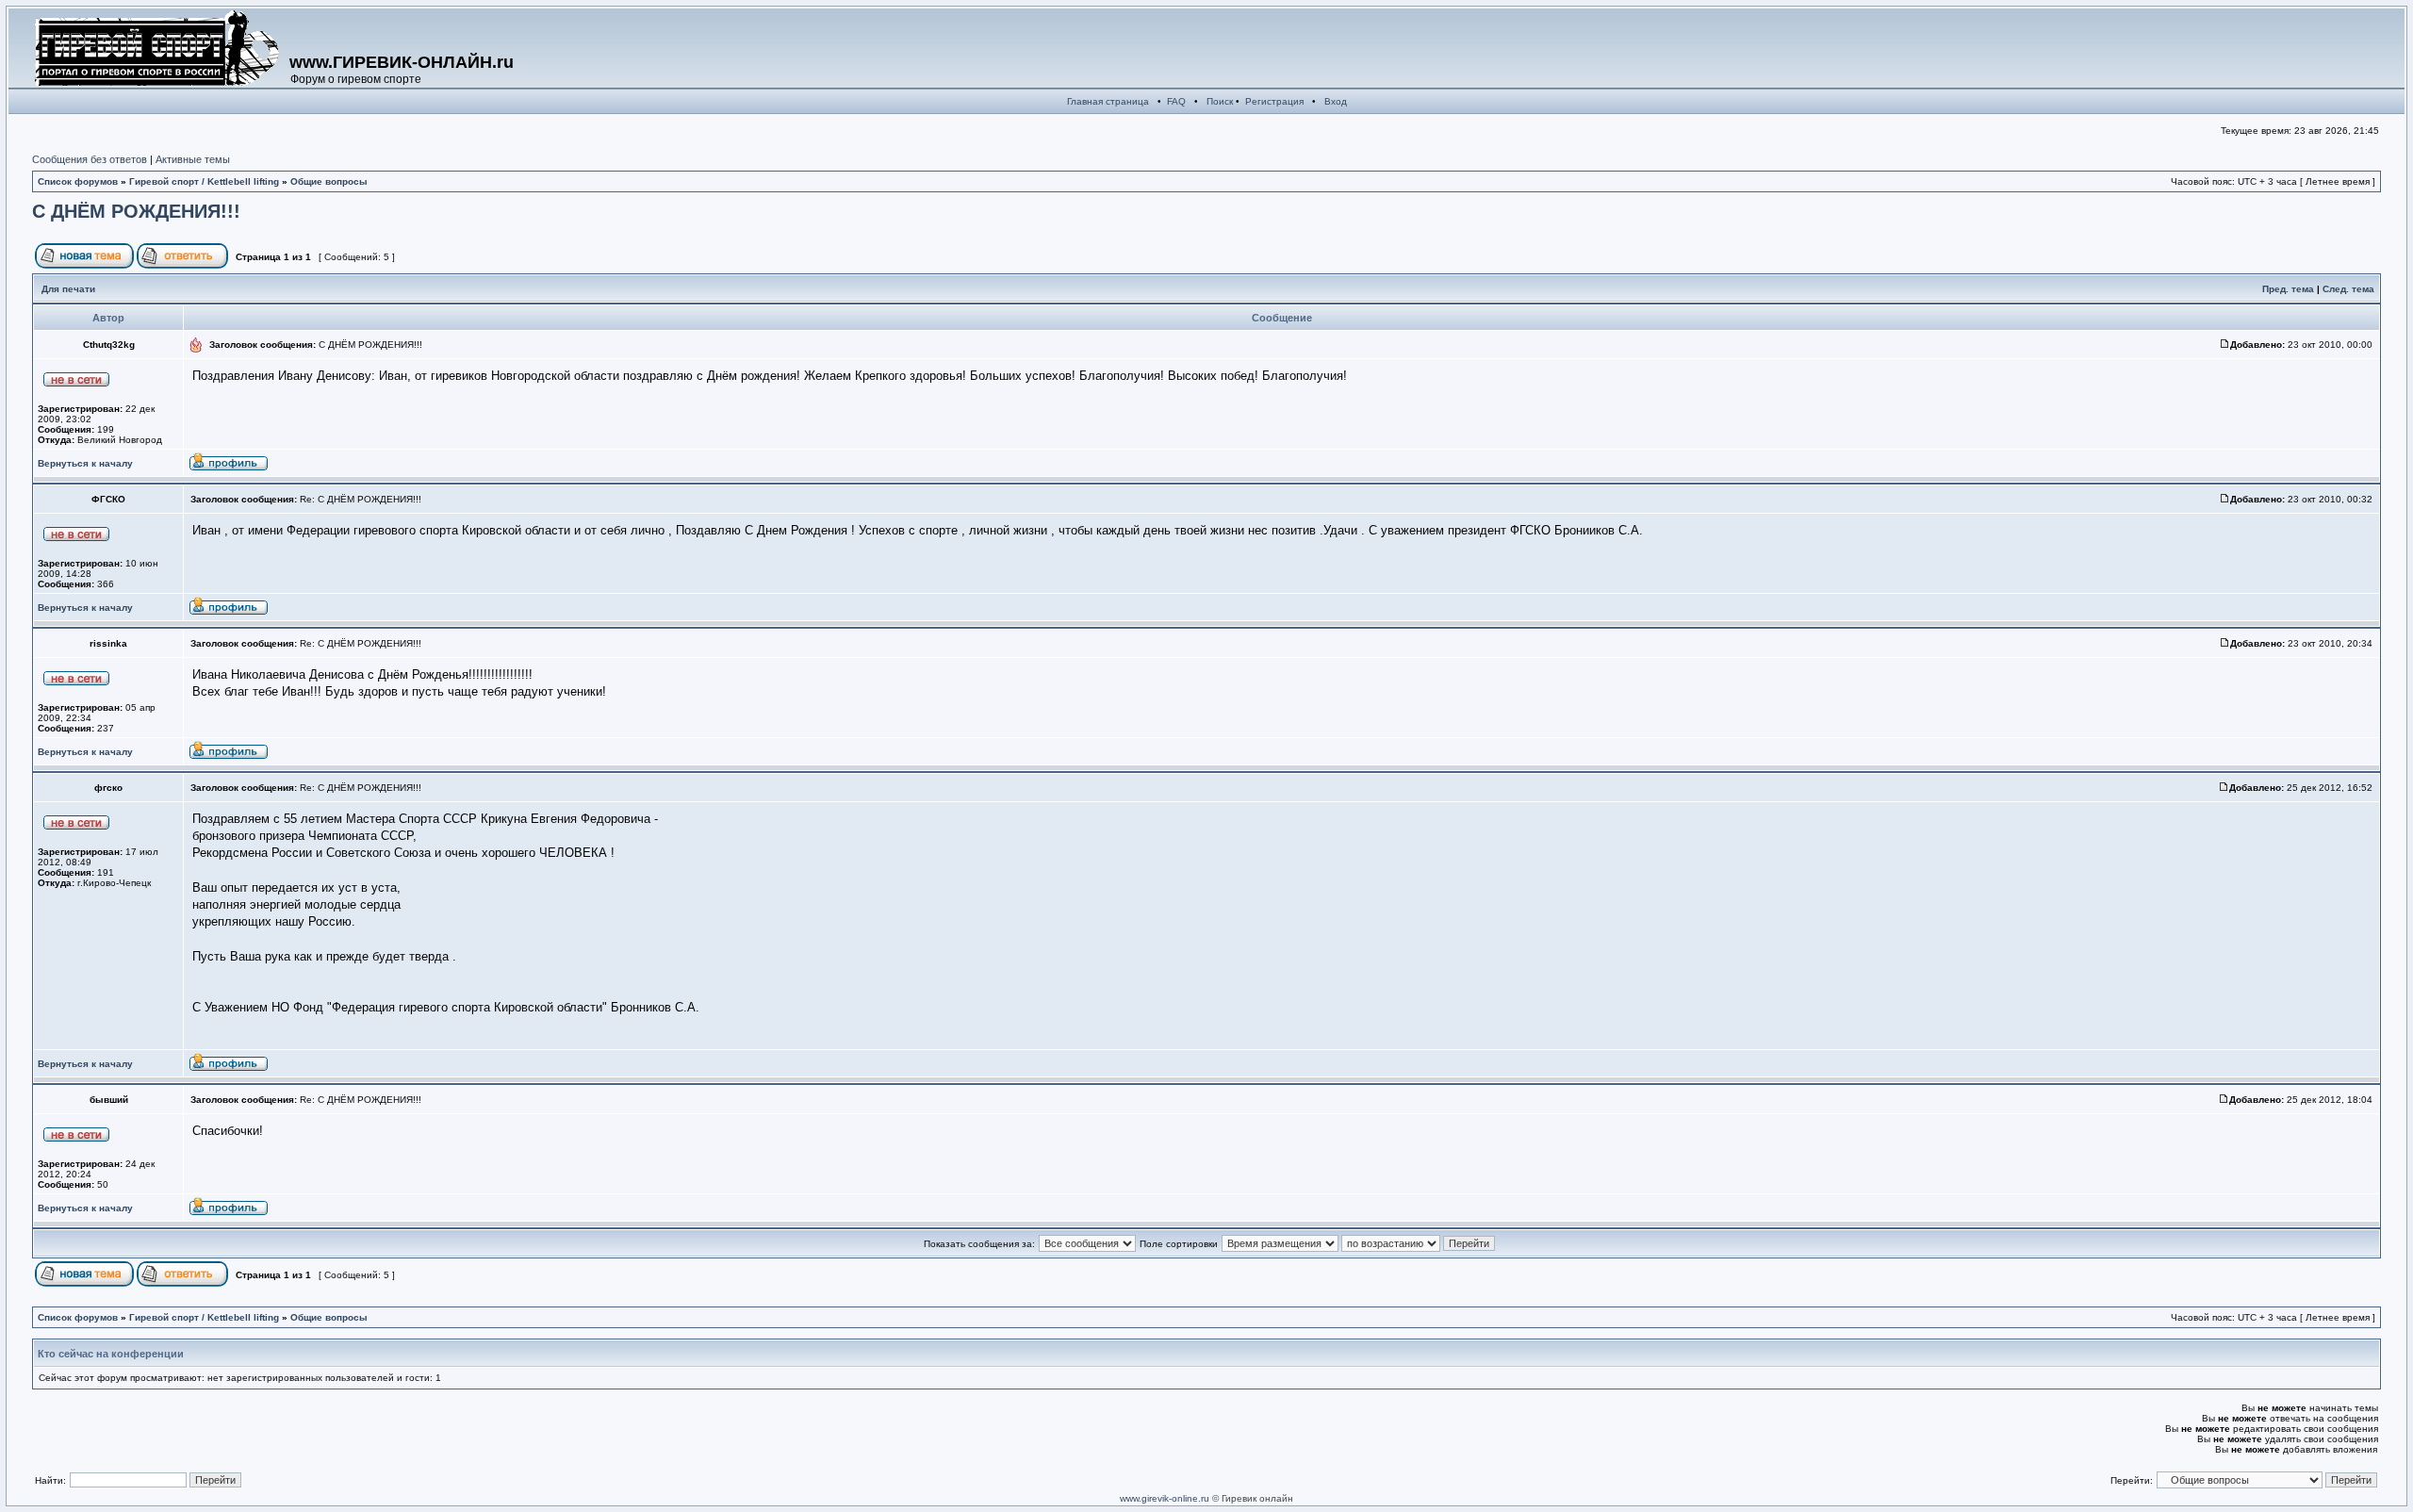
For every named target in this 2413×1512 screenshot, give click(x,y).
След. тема (2348, 289)
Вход (1336, 101)
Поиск (1220, 101)
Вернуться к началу (85, 463)
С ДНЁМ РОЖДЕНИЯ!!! (136, 211)
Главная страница (1108, 101)
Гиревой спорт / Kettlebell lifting (204, 181)
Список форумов (78, 181)
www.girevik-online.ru (1165, 1498)
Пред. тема (2288, 289)
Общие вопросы (329, 181)
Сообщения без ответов (90, 159)
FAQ (1176, 101)
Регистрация (1274, 101)
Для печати (68, 289)
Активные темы (193, 159)
